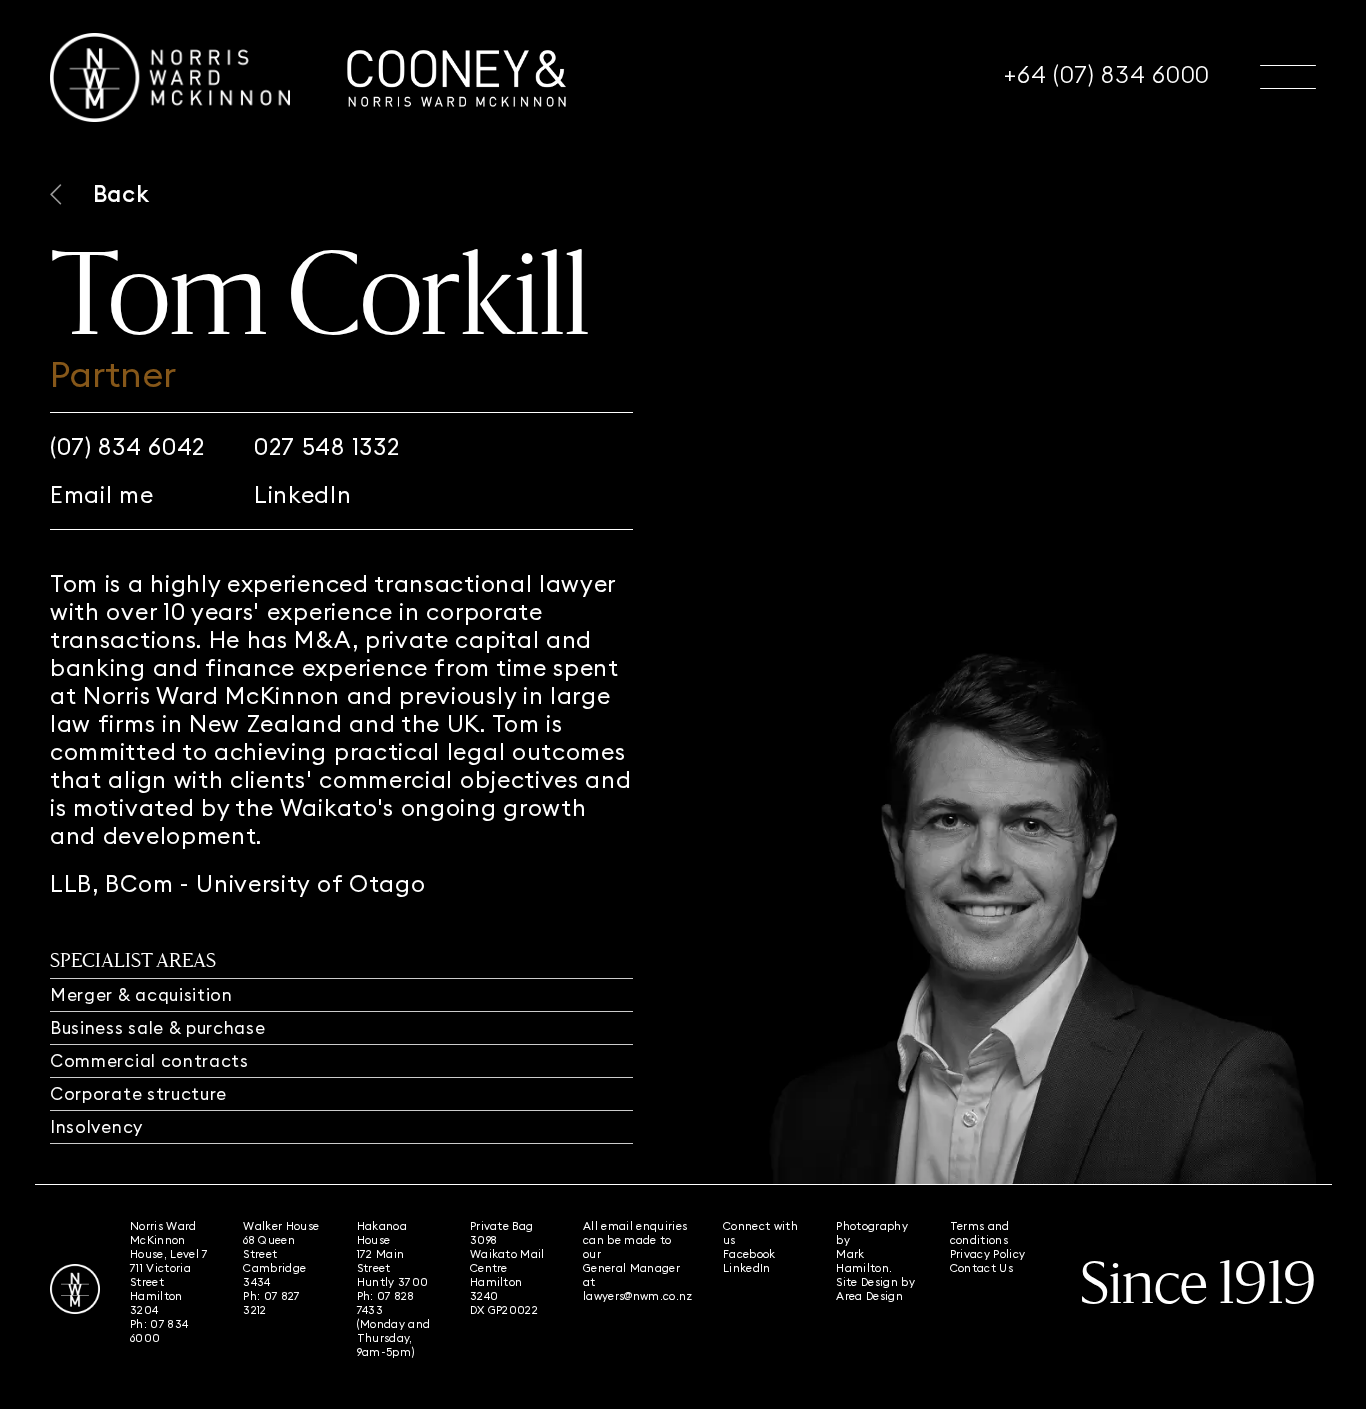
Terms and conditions (980, 1233)
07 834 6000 (159, 1331)
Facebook (749, 1254)
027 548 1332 (326, 447)
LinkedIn (303, 495)
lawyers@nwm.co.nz (638, 1296)
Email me (102, 495)
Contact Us (981, 1268)
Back (121, 193)
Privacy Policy (988, 1254)
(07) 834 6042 (127, 447)
